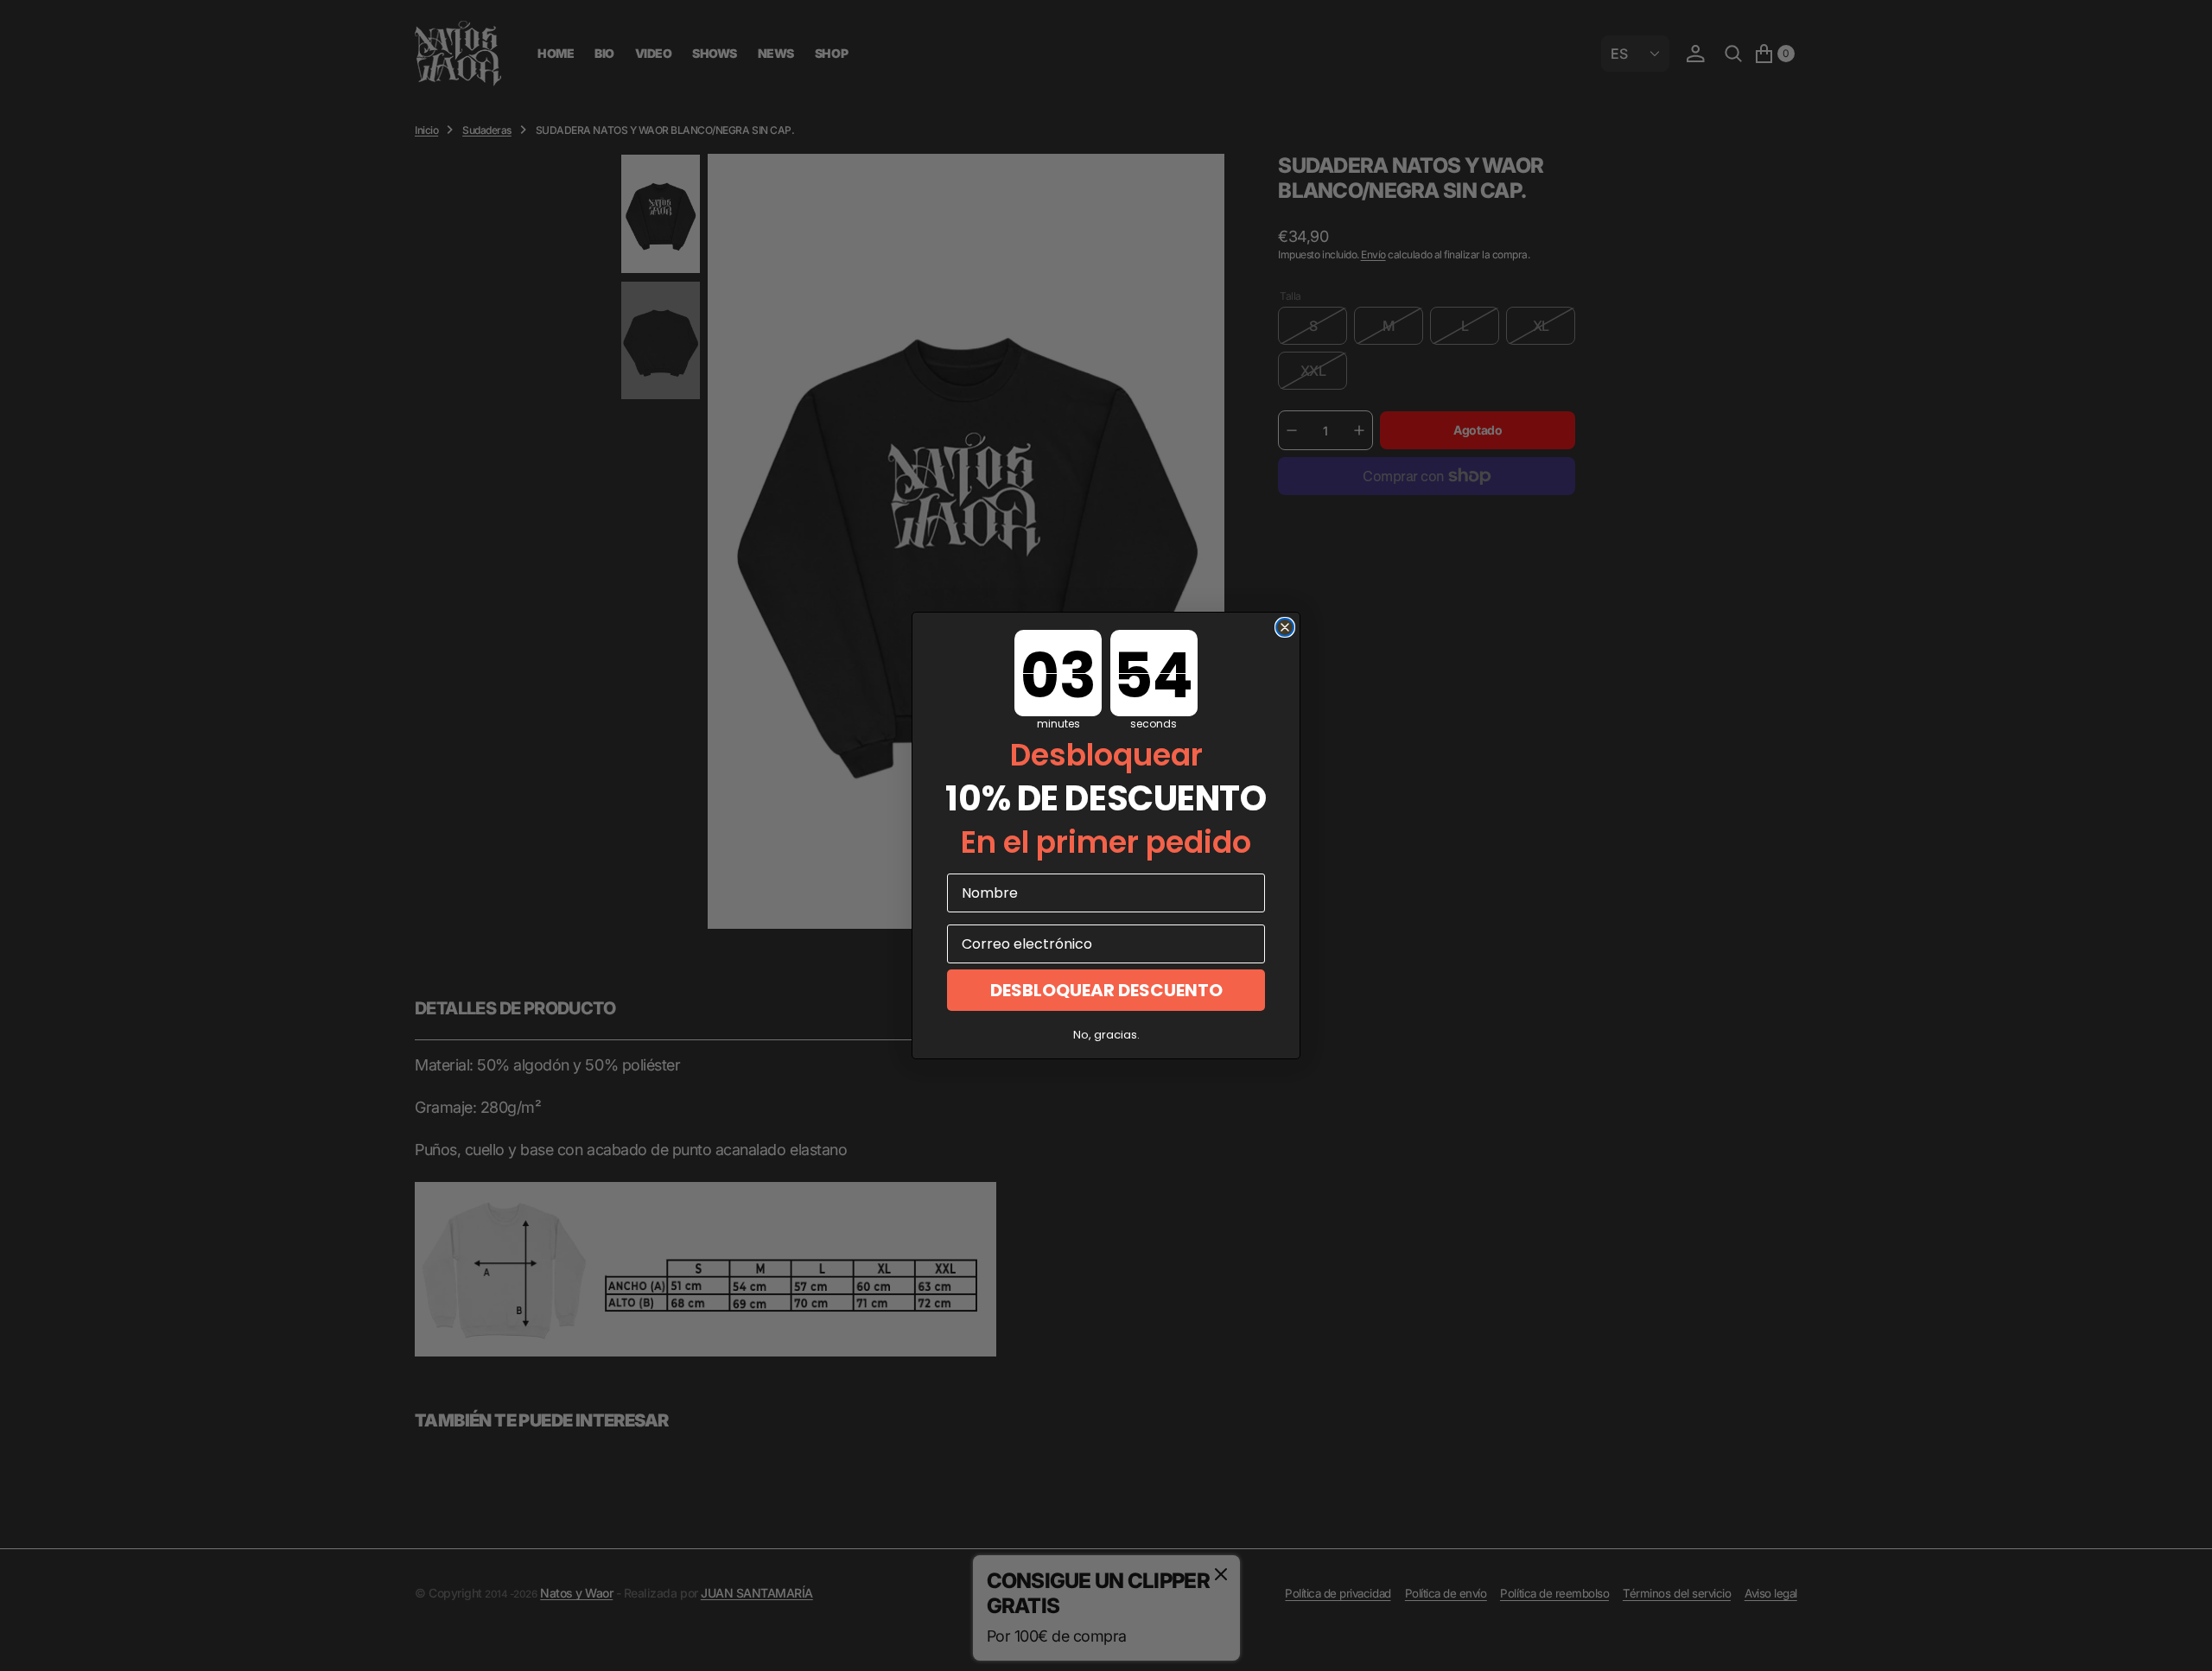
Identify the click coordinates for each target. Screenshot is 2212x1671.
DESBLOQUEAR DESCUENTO (1106, 990)
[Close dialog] (1285, 627)
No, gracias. (1106, 1035)
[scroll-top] (2183, 1642)
